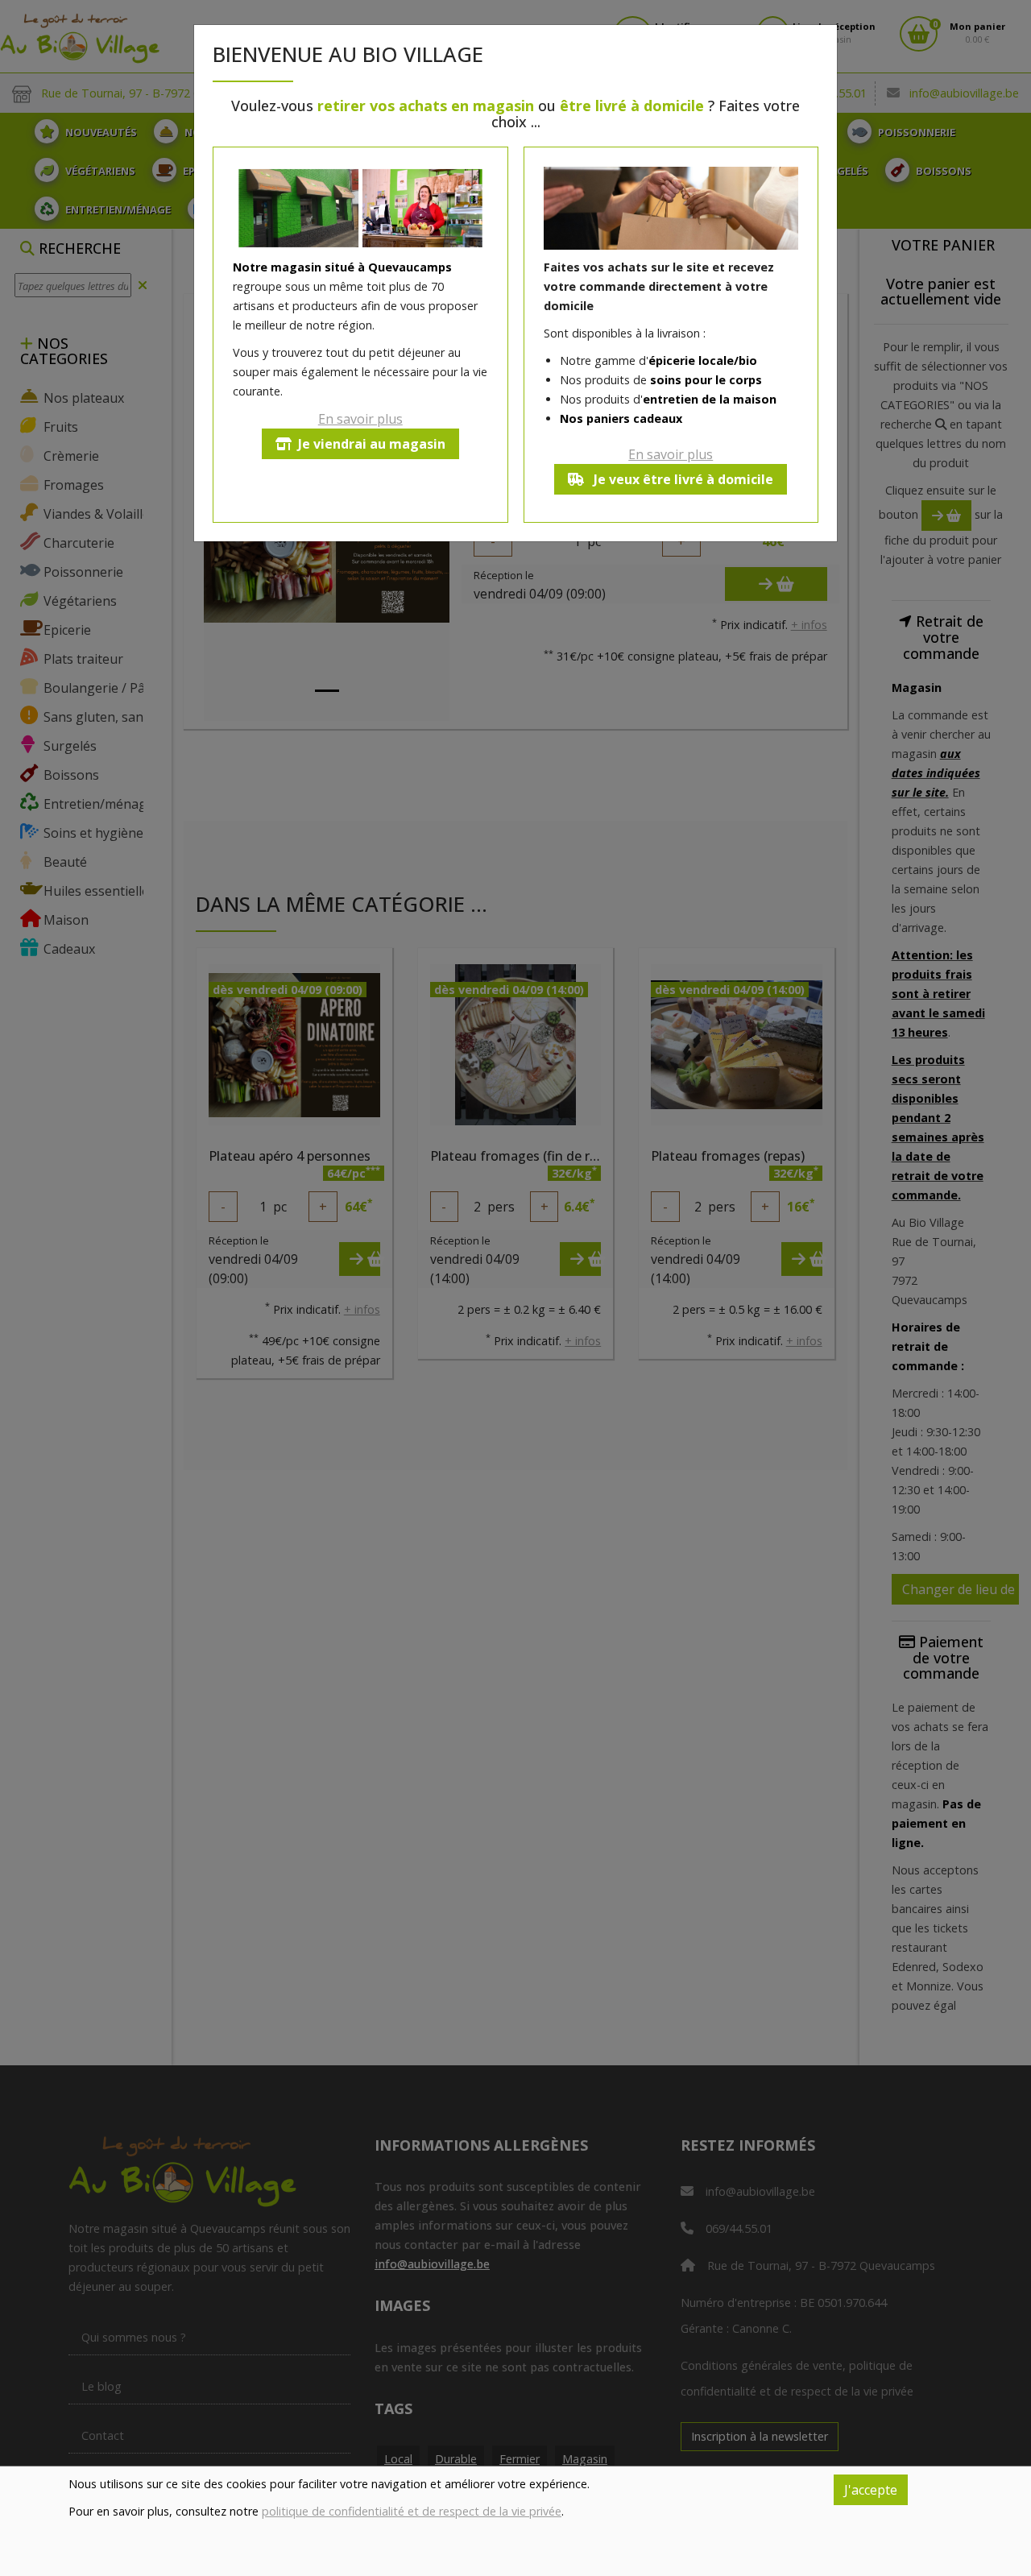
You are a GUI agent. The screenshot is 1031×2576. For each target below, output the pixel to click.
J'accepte (871, 2490)
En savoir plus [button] (360, 419)
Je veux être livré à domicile (682, 479)
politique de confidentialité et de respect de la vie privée (412, 2511)
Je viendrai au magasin (372, 444)
